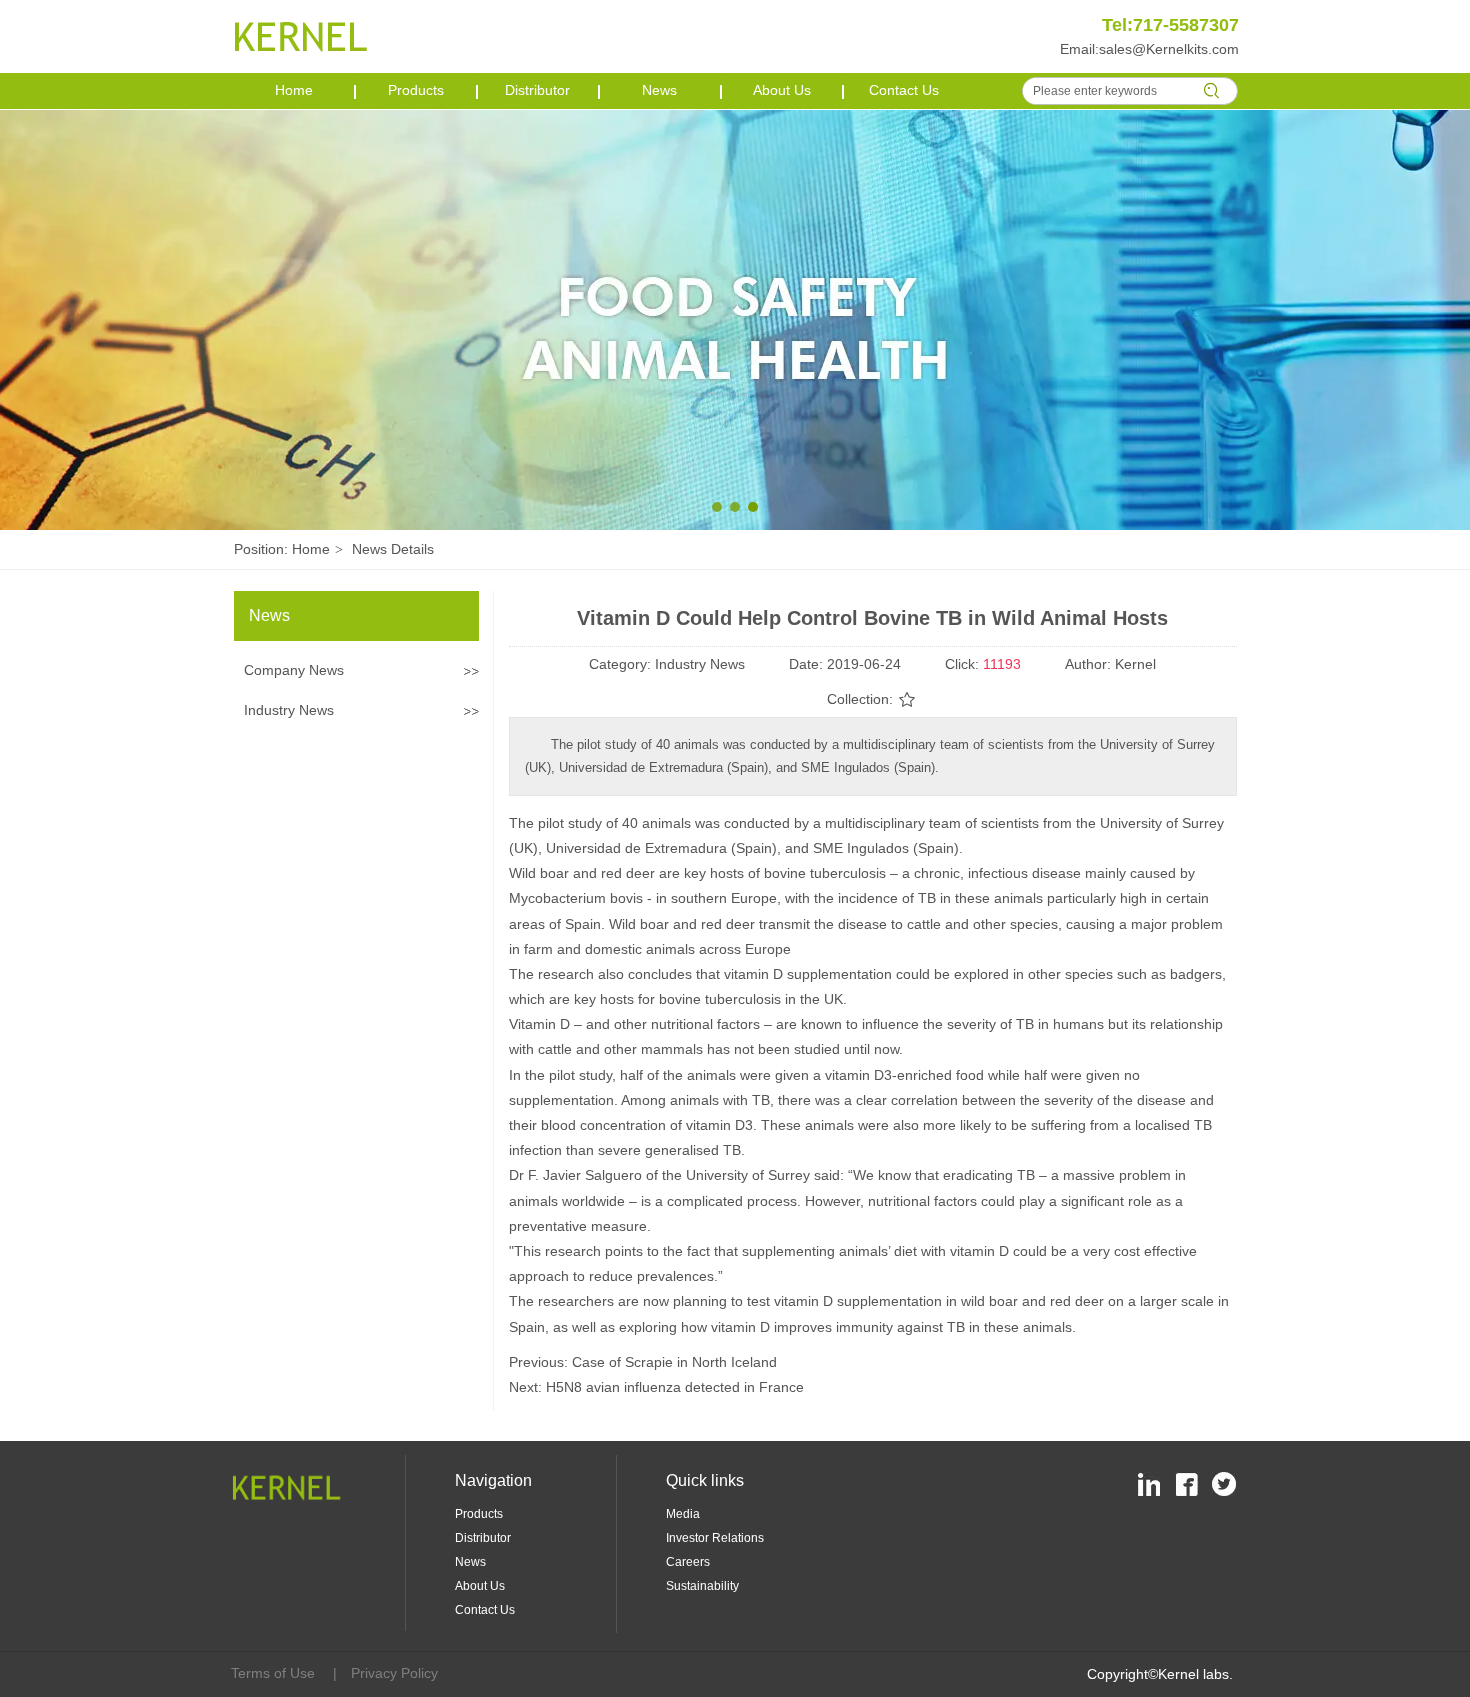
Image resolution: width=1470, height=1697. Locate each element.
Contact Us (485, 1610)
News (470, 1562)
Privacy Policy (394, 1673)
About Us (480, 1586)
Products (479, 1514)
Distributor (483, 1538)
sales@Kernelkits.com (1169, 49)
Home (311, 549)
